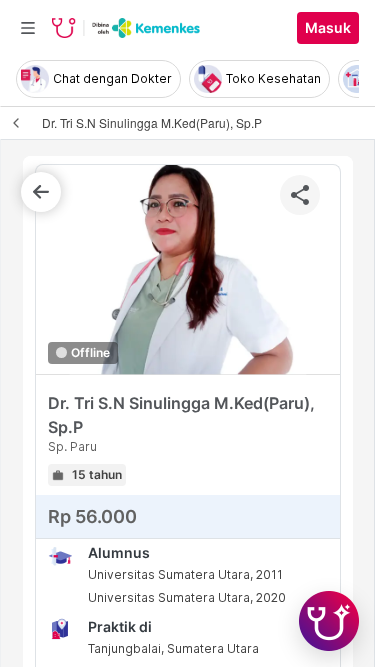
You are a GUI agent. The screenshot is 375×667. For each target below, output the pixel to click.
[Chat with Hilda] (329, 621)
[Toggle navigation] (28, 28)
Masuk (328, 28)
